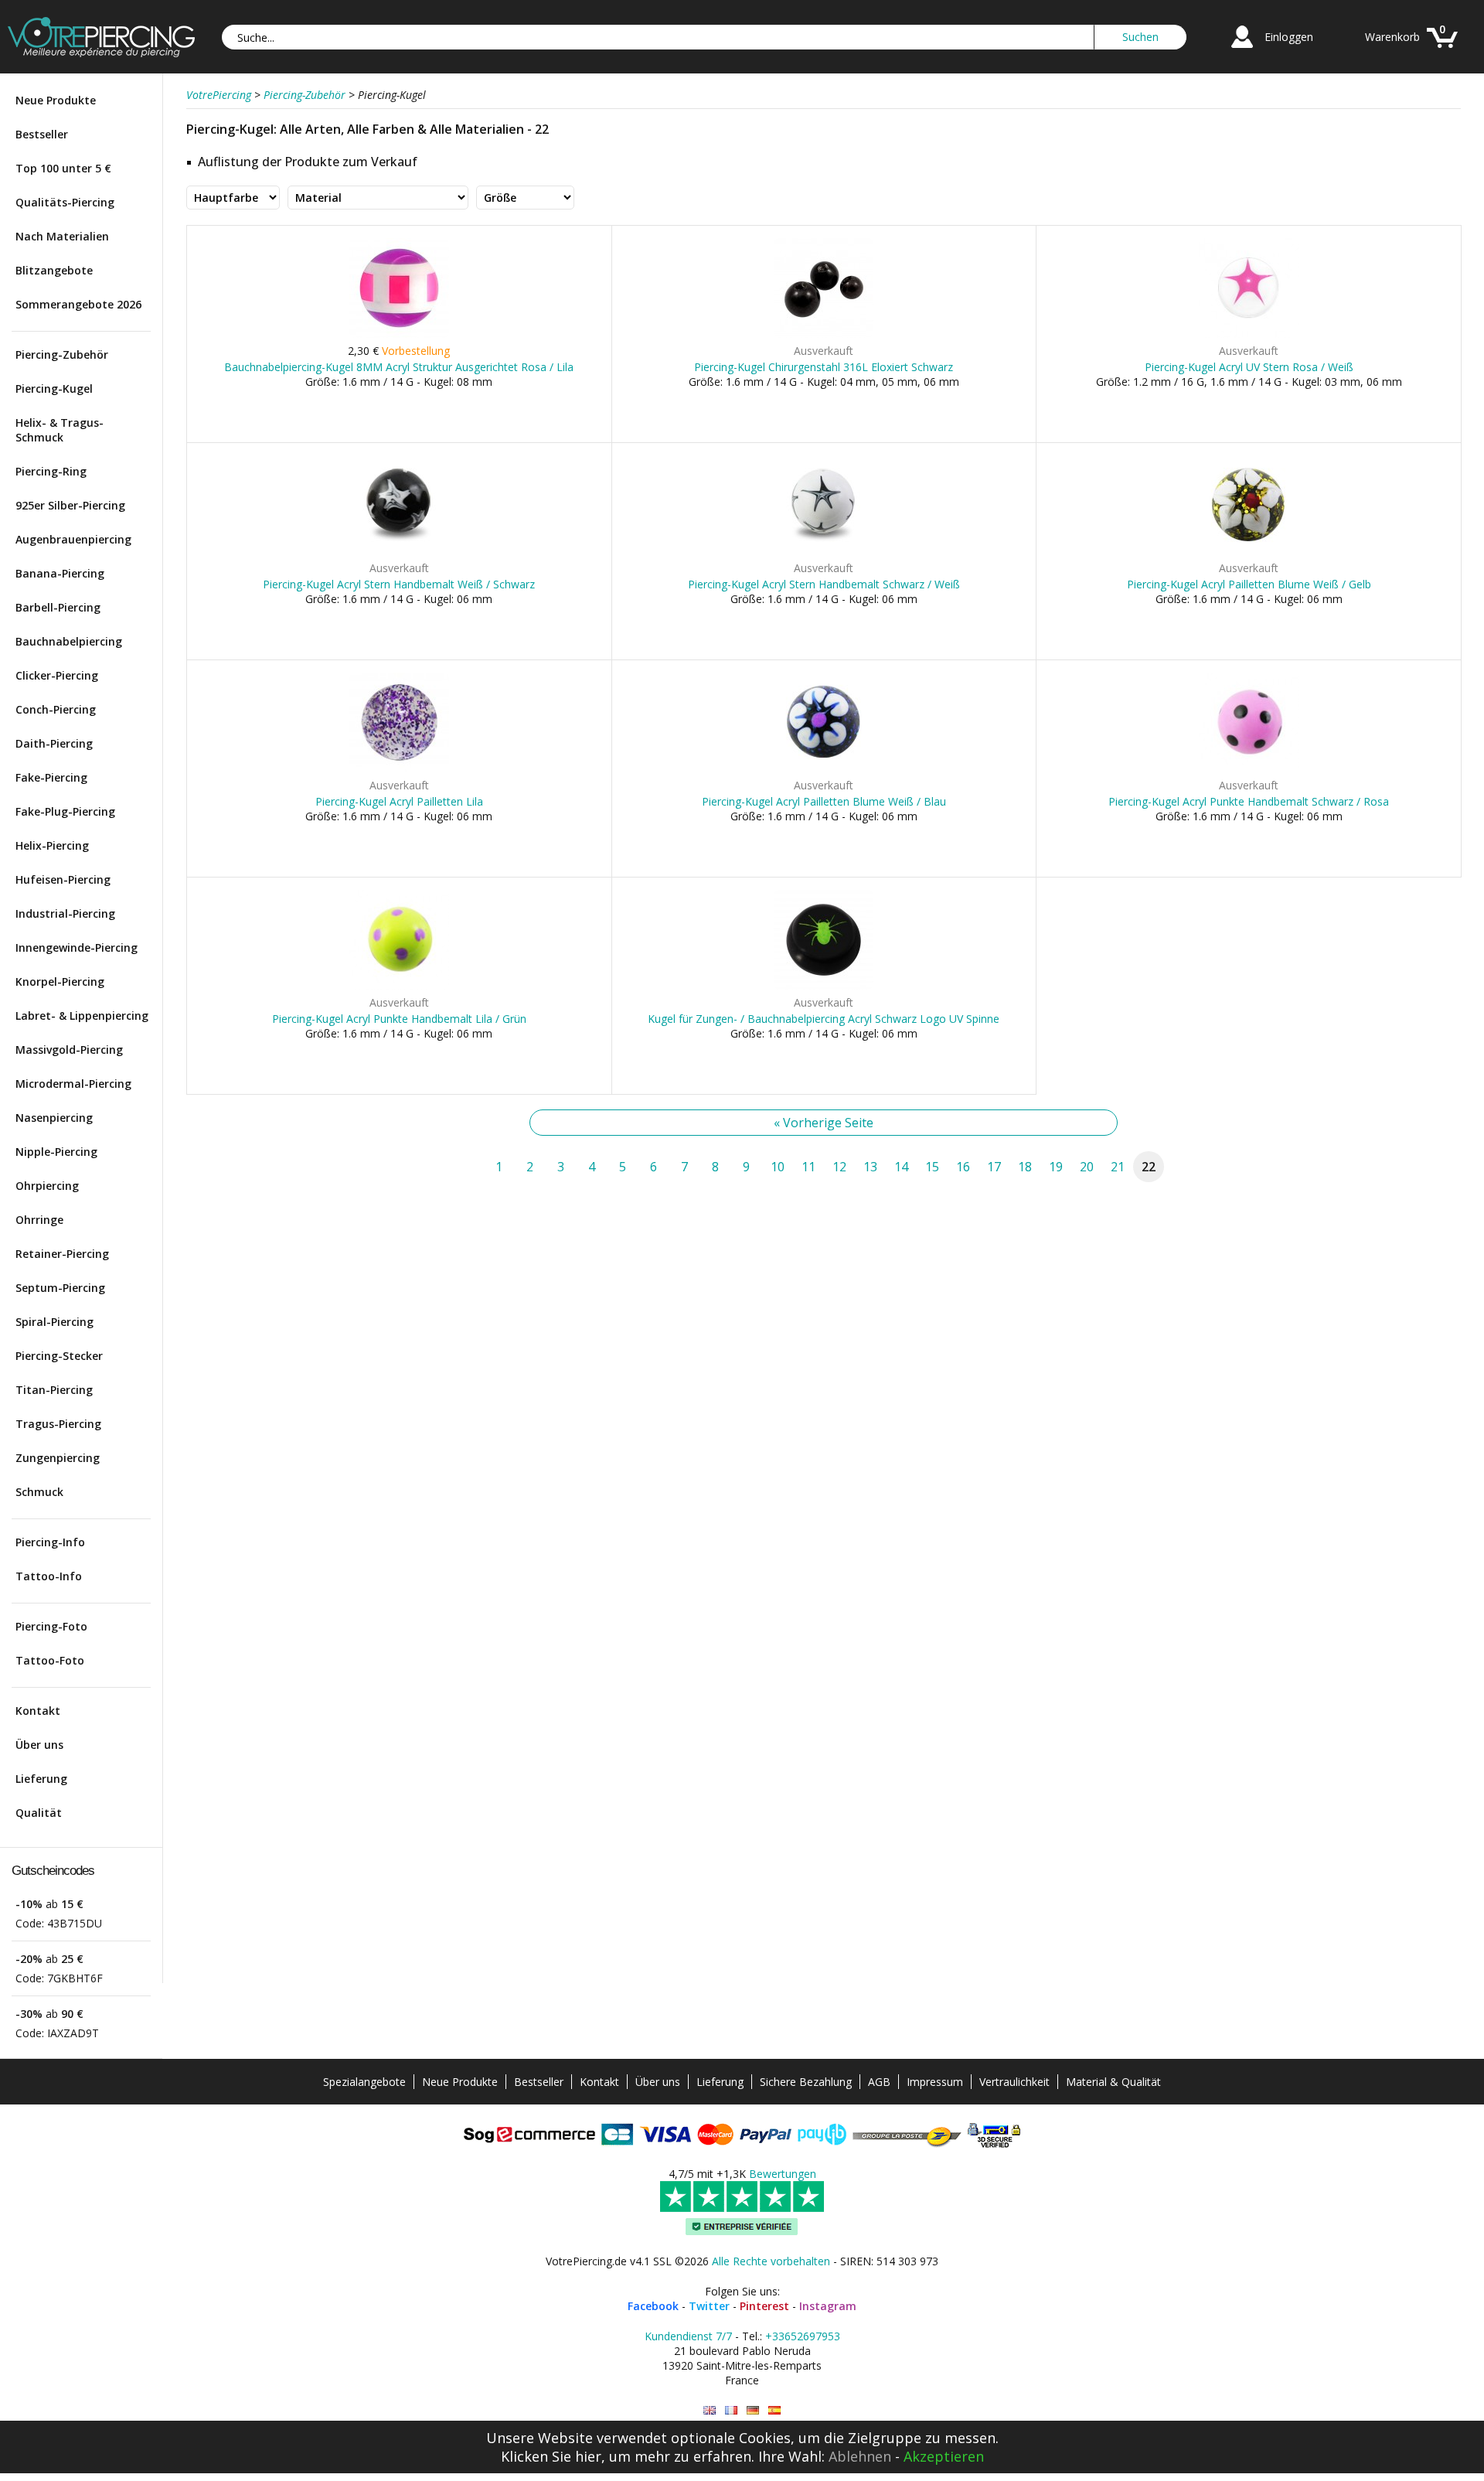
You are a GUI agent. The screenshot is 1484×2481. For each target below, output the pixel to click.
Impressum (935, 2082)
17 (994, 1167)
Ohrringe (39, 1220)
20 (1087, 1167)
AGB (879, 2082)
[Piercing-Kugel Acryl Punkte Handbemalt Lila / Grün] (399, 986)
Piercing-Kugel (54, 389)
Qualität (39, 1813)
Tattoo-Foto (50, 1660)
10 (778, 1167)
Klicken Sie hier (551, 2456)
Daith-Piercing (54, 743)
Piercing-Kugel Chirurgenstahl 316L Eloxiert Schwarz (824, 367)
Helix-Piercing (52, 845)
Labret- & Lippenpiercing (82, 1016)
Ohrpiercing (47, 1186)
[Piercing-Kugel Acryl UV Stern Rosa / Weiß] (1249, 334)
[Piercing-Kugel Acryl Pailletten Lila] (399, 769)
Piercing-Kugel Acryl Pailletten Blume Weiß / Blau (824, 801)
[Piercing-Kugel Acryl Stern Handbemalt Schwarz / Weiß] (824, 552)
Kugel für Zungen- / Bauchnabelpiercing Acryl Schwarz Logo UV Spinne (824, 1019)
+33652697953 (803, 2336)
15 (932, 1167)
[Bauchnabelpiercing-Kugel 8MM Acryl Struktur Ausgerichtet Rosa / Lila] (399, 334)
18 (1025, 1167)
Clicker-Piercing (57, 675)
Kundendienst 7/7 (688, 2336)
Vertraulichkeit (1014, 2082)
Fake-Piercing (51, 777)
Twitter (709, 2306)
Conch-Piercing (56, 709)
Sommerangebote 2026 (78, 304)
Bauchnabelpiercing (69, 641)
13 (870, 1167)
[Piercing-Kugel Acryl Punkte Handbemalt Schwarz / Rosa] (1249, 769)
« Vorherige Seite (824, 1123)
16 (963, 1167)
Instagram (828, 2306)
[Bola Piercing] (774, 2410)
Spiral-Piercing (54, 1322)
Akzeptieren (944, 2456)
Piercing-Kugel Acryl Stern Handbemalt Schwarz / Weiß (824, 584)
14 (901, 1167)
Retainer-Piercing (62, 1254)
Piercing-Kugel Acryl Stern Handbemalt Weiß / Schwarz (399, 584)
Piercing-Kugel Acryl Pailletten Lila (399, 801)
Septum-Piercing (60, 1288)
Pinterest (764, 2306)
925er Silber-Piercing (70, 505)
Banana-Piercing (60, 573)
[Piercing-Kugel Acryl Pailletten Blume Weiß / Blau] (824, 769)
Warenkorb (1392, 37)
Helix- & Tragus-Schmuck (60, 430)
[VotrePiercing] (101, 53)
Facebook (653, 2306)
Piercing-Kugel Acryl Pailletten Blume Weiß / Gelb (1249, 584)
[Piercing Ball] (710, 2410)
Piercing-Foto (51, 1626)
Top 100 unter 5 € (63, 168)
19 (1056, 1167)
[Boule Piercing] (731, 2410)
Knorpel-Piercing (60, 981)
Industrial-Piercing (65, 913)
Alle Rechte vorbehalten (771, 2261)
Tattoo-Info (49, 1576)
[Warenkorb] (1442, 50)
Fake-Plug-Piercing (65, 811)
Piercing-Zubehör (62, 354)
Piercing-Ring (51, 471)
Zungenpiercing (58, 1458)
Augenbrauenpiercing (73, 539)
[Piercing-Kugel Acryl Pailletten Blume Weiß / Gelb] (1249, 552)
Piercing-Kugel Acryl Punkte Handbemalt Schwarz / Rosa (1249, 801)
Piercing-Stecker (59, 1356)
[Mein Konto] (1242, 50)
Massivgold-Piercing (69, 1050)
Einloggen (1289, 37)
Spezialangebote (364, 2082)
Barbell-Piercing (58, 607)
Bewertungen (783, 2174)
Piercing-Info (50, 1542)
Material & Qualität (1113, 2082)
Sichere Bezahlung (806, 2082)
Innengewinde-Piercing (77, 947)
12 (839, 1167)
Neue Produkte (56, 100)
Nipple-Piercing (56, 1152)
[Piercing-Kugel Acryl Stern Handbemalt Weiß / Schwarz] (399, 552)
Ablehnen (860, 2456)
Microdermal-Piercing (73, 1084)
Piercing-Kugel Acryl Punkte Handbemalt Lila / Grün (399, 1019)
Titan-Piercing (54, 1390)
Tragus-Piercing (58, 1424)
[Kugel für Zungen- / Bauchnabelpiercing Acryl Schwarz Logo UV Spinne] (824, 986)
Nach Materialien (62, 236)
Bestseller (42, 134)
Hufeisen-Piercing (63, 879)
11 (808, 1167)
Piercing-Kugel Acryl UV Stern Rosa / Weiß (1249, 367)
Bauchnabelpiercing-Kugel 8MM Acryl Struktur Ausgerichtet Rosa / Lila (399, 367)
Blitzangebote (54, 270)
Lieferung (41, 1779)
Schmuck (39, 1492)
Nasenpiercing (54, 1118)
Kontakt (38, 1711)
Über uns (39, 1745)
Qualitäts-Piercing (65, 202)
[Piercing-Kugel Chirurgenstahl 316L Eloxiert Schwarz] (824, 334)
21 (1118, 1167)
